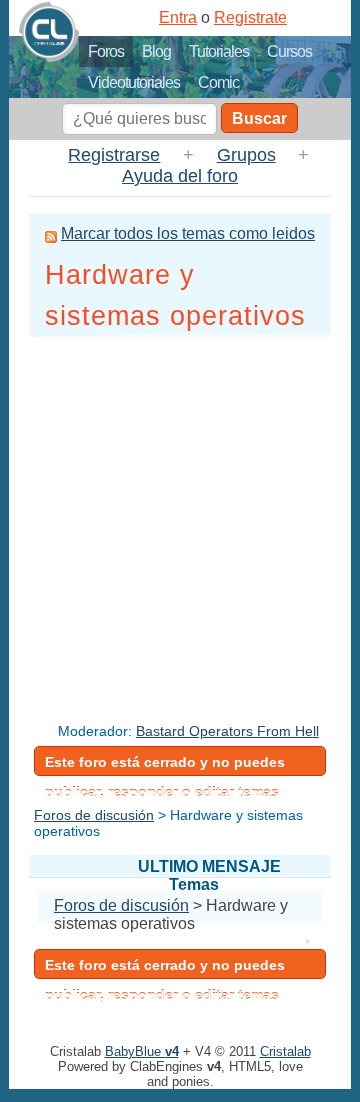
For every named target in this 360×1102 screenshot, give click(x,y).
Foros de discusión (94, 815)
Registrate (250, 17)
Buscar (259, 118)
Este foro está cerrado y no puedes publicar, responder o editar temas (165, 765)
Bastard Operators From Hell (227, 731)
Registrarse (114, 155)
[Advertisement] (180, 522)
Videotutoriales (134, 82)
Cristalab (285, 1051)
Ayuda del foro (180, 176)
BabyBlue (142, 1051)
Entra (178, 17)
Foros (106, 51)
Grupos (246, 155)
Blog (156, 51)
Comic (218, 82)
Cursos (289, 51)
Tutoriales (219, 51)
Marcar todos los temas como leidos (188, 233)
